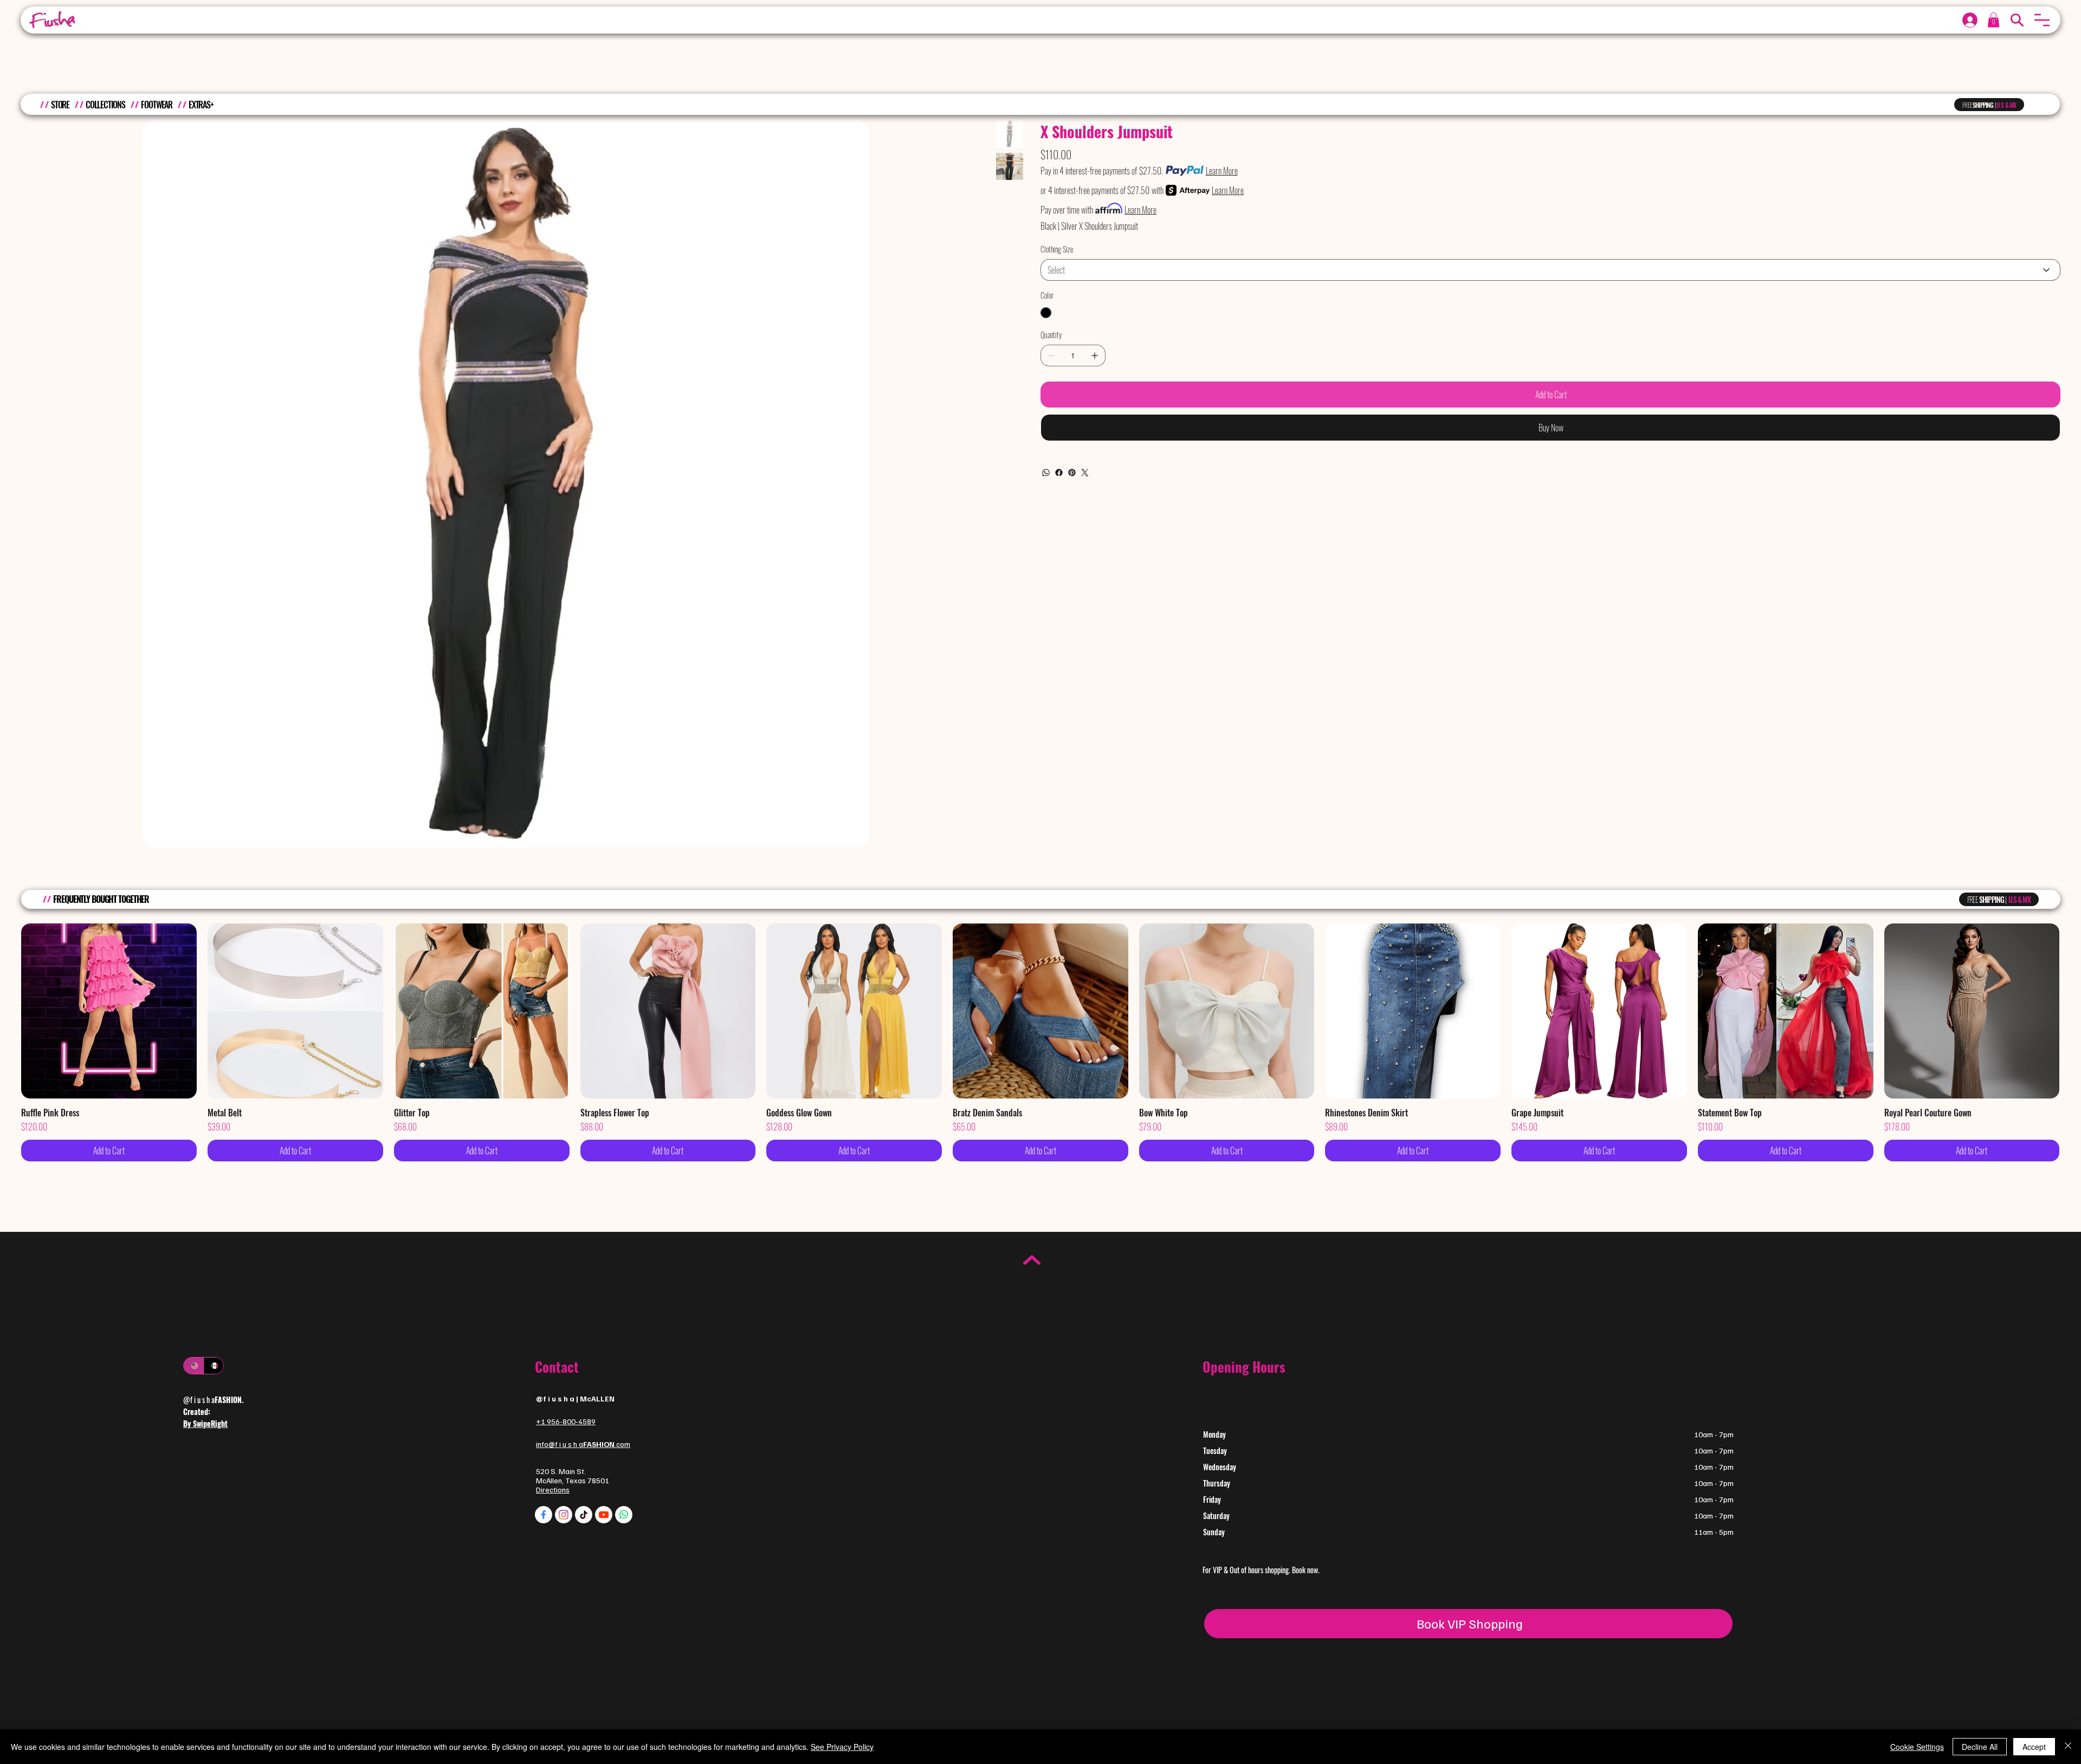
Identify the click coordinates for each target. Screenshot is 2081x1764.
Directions (553, 1490)
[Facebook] (1059, 473)
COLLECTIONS (105, 105)
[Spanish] (213, 1366)
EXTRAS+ (201, 105)
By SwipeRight (205, 1423)
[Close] (2068, 1747)
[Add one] (1095, 356)
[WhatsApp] (1046, 473)
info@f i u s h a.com (583, 1444)
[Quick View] (109, 1011)
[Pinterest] (1072, 473)
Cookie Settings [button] (1917, 1747)
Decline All (1980, 1747)
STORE (60, 105)
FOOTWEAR (157, 105)
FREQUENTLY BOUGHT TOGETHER (101, 899)
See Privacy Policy (842, 1747)
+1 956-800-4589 (566, 1421)
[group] (1040, 1043)
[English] (193, 1366)
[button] (2042, 20)
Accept (2034, 1747)
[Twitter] (1085, 473)
